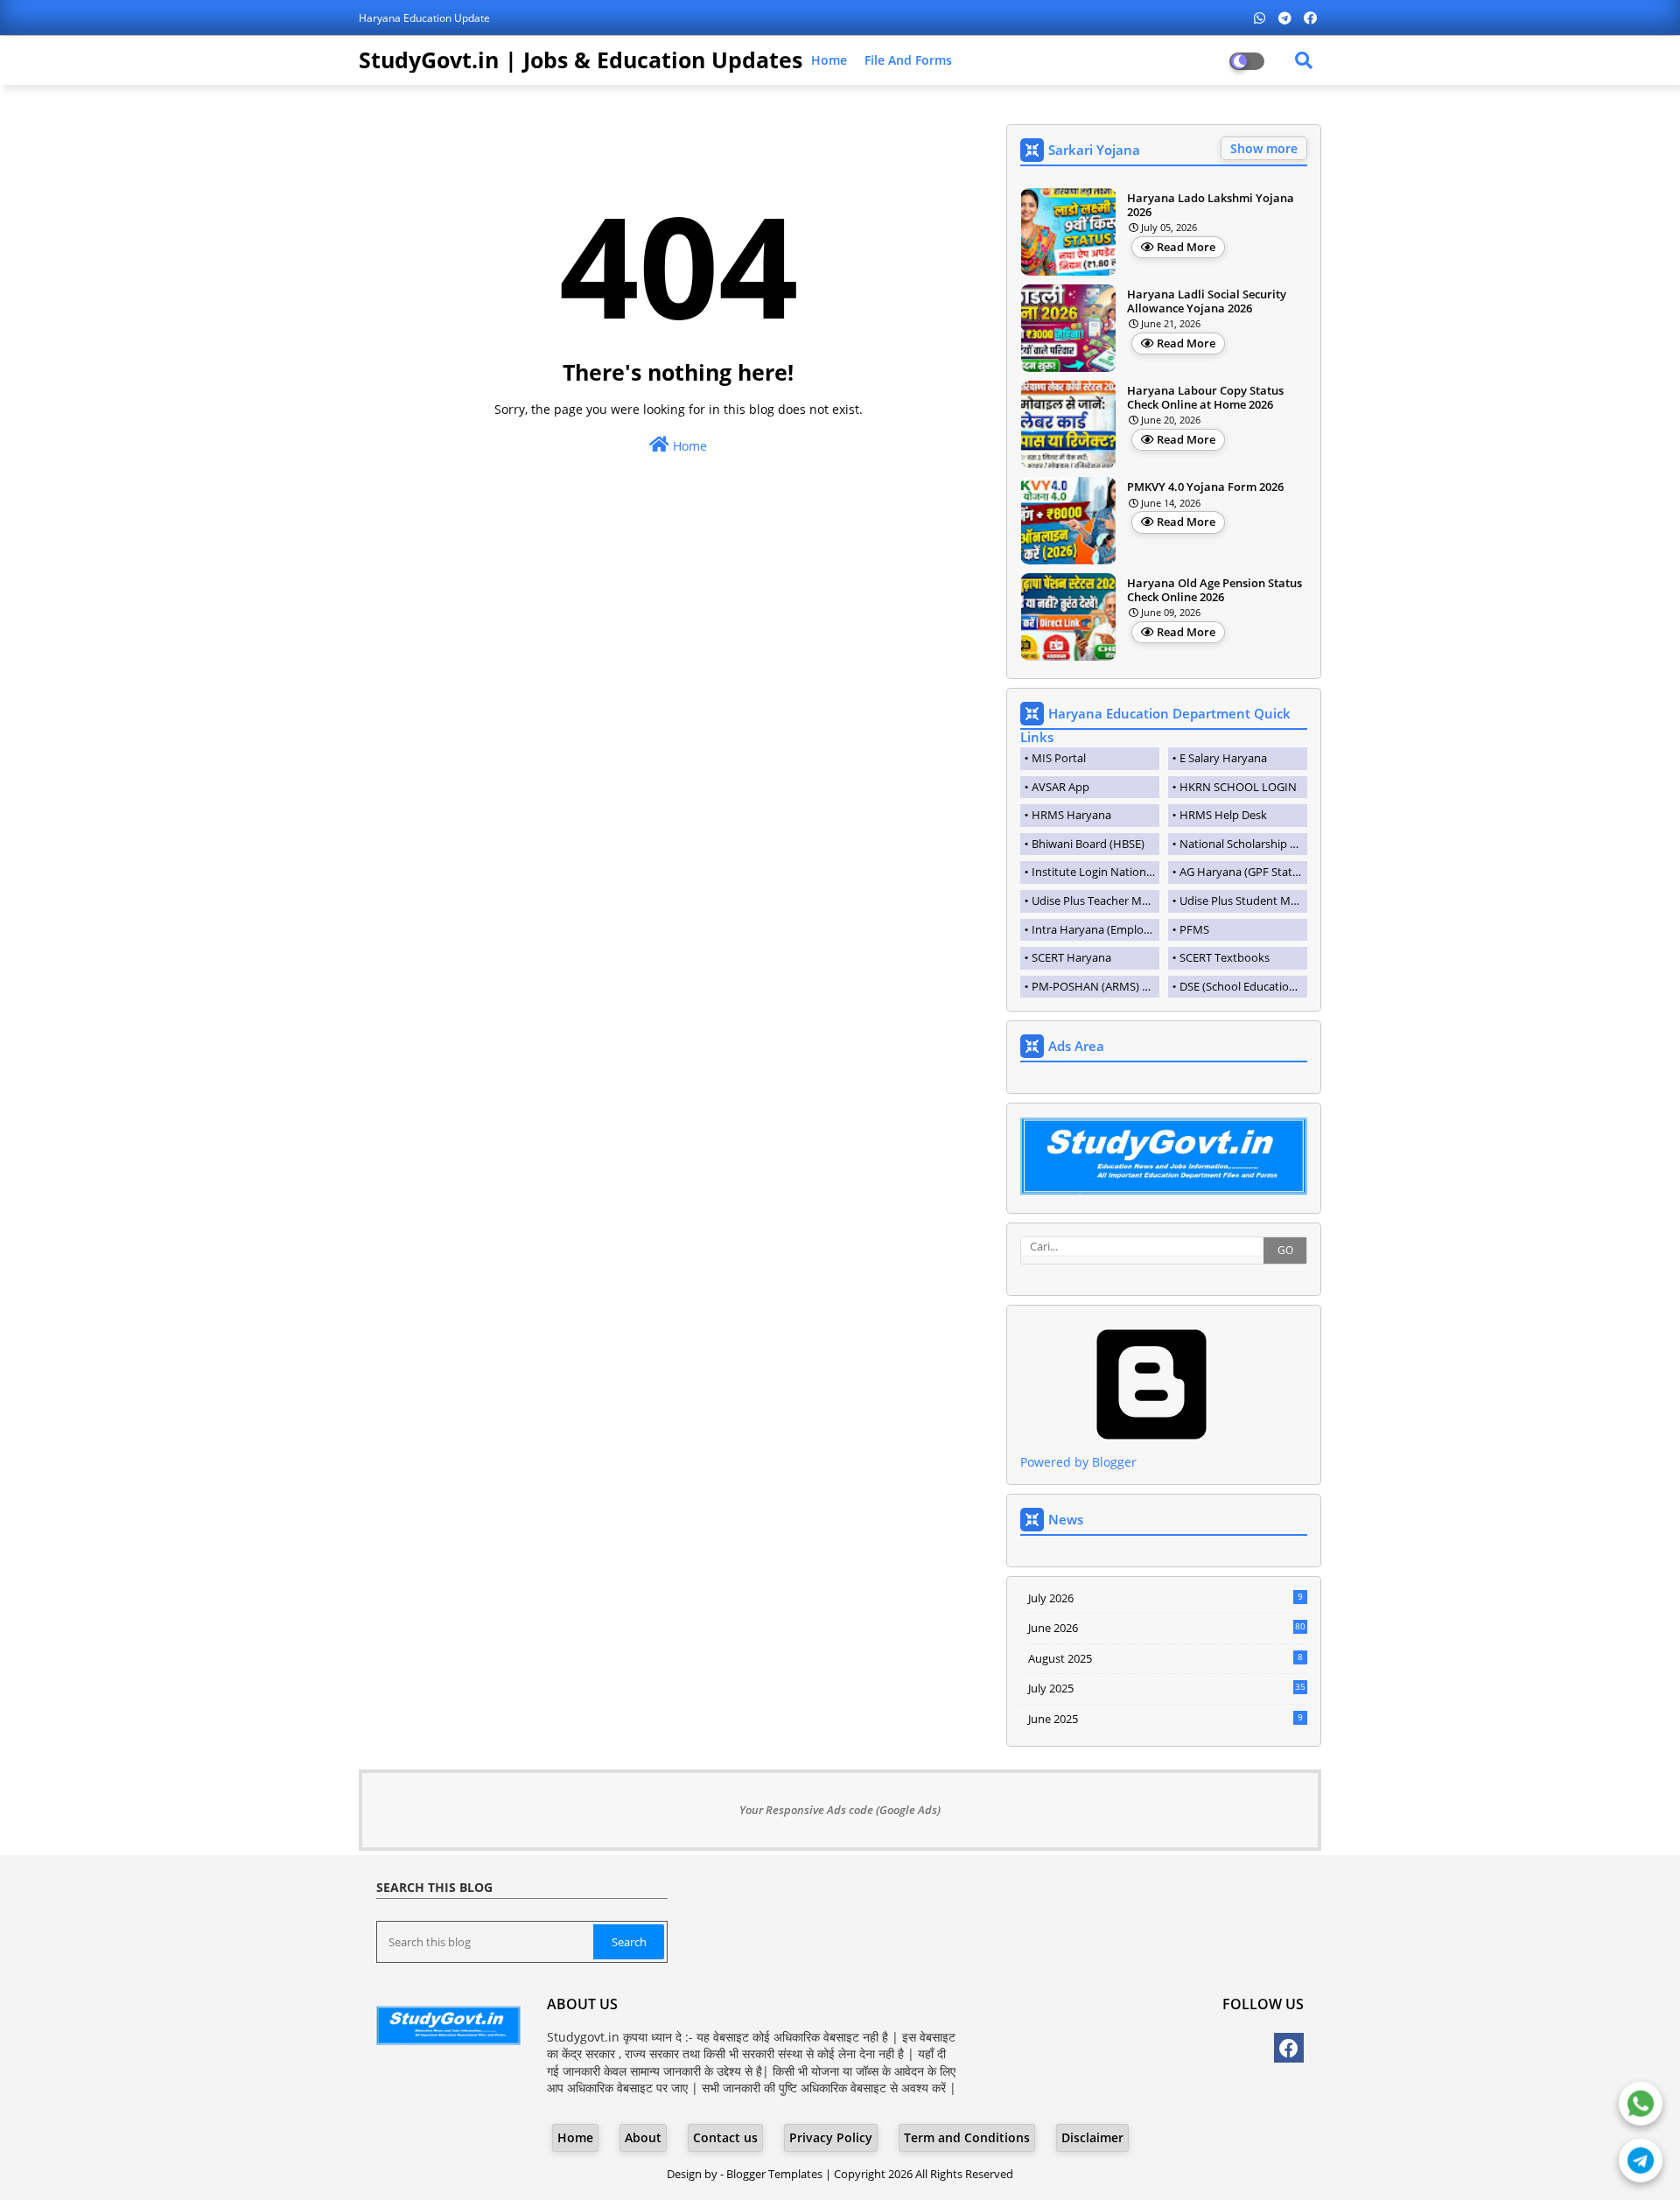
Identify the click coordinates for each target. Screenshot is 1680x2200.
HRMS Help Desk (1223, 815)
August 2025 (1165, 1658)
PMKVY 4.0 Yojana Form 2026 (1205, 487)
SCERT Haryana (1071, 957)
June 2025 (1165, 1719)
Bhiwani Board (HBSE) (1088, 844)
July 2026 (1165, 1598)
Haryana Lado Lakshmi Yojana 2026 (1211, 205)
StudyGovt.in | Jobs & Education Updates (581, 60)
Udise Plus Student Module (1243, 900)
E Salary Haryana (1223, 758)
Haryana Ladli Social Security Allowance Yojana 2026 (1207, 301)
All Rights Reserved (964, 2174)
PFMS (1194, 929)
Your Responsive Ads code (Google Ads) (840, 1810)
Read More (1186, 247)
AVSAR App (1060, 787)
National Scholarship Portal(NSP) (1243, 844)
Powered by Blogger (1078, 1462)
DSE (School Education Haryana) (1243, 986)
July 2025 (1167, 1688)
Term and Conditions (967, 2137)
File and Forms (908, 60)
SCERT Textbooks (1225, 957)
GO (1285, 1250)
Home (829, 60)
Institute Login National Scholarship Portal (1095, 872)
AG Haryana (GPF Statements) (1243, 872)
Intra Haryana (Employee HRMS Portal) (1095, 929)
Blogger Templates (774, 2174)
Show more (1264, 148)
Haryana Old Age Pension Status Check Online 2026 (1214, 590)
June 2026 (1167, 1628)
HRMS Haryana (1071, 815)
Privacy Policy (831, 2137)
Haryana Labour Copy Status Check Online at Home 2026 (1205, 398)
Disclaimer (1092, 2137)
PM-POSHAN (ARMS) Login (1095, 986)
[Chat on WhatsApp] (1641, 2103)
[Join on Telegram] (1641, 2160)
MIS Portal (1059, 758)
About (643, 2137)
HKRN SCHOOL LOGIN (1238, 787)
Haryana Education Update (424, 18)
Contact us (725, 2137)
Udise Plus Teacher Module (1095, 900)
